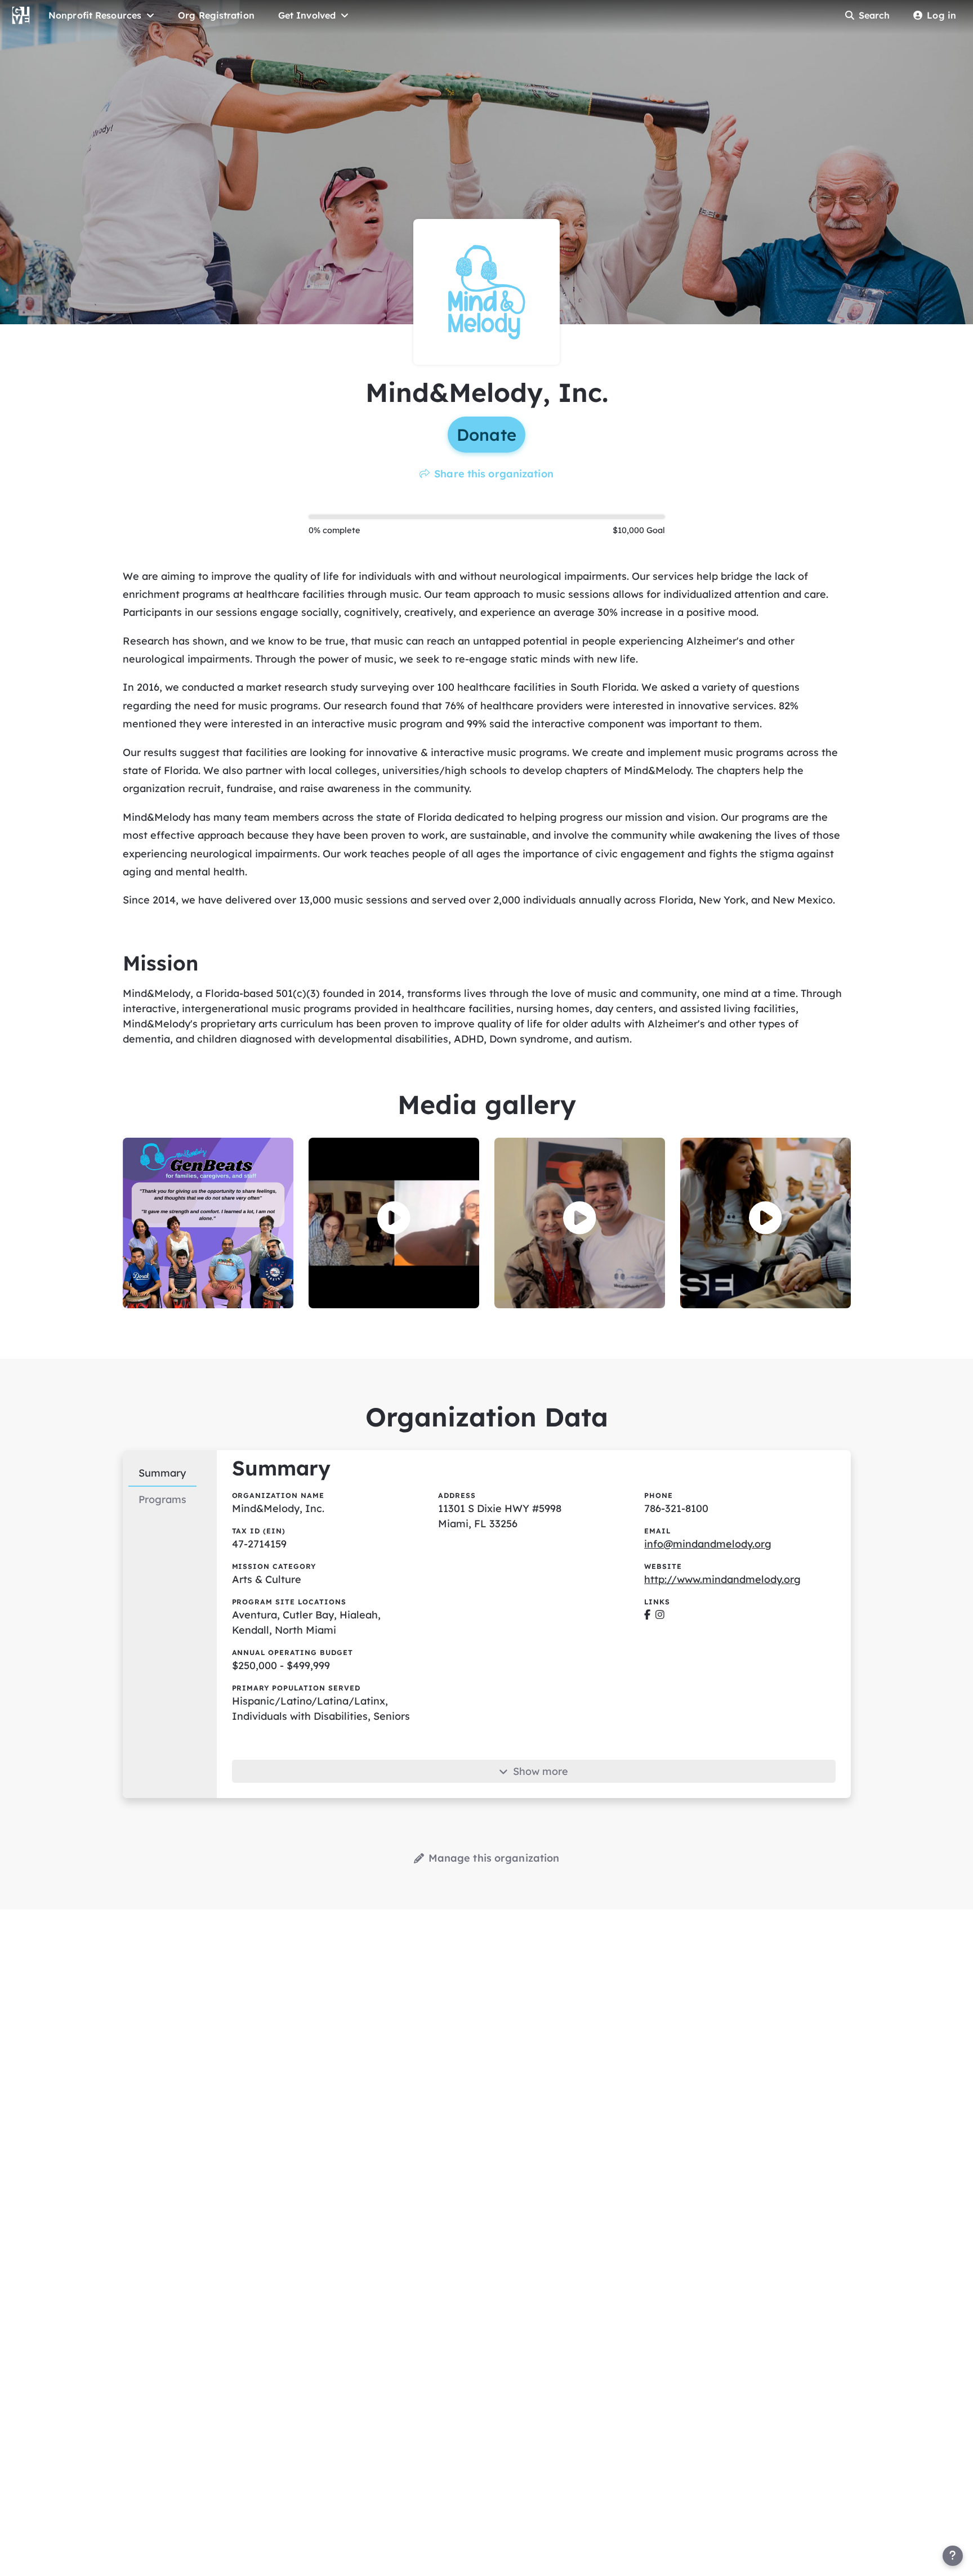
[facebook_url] (647, 1615)
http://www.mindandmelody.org (722, 1579)
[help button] (953, 2556)
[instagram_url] (660, 1615)
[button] (394, 1218)
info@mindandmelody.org (708, 1544)
